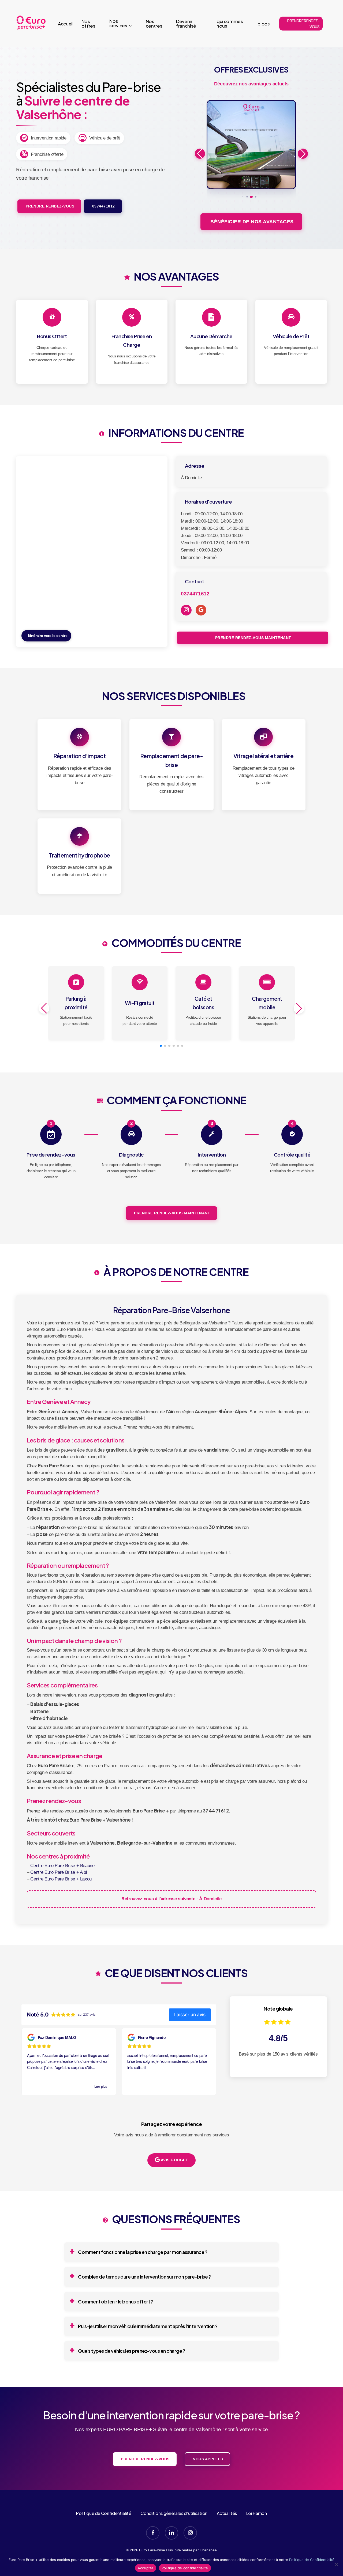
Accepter (146, 2568)
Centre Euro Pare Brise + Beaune (62, 1866)
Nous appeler (208, 2459)
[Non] (336, 2564)
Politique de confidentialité (185, 2568)
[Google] (201, 610)
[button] (243, 197)
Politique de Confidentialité (104, 2513)
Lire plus (101, 2086)
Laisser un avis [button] (190, 2015)
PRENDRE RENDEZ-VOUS (303, 24)
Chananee (208, 2550)
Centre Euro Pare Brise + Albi (59, 1872)
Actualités (227, 2513)
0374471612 (103, 206)
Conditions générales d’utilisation (174, 2513)
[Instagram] (186, 610)
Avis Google (174, 2160)
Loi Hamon (257, 2513)
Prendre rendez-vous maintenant (253, 638)
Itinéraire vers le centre (47, 636)
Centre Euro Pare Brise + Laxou (61, 1879)
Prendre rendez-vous (49, 206)
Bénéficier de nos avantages (251, 222)
